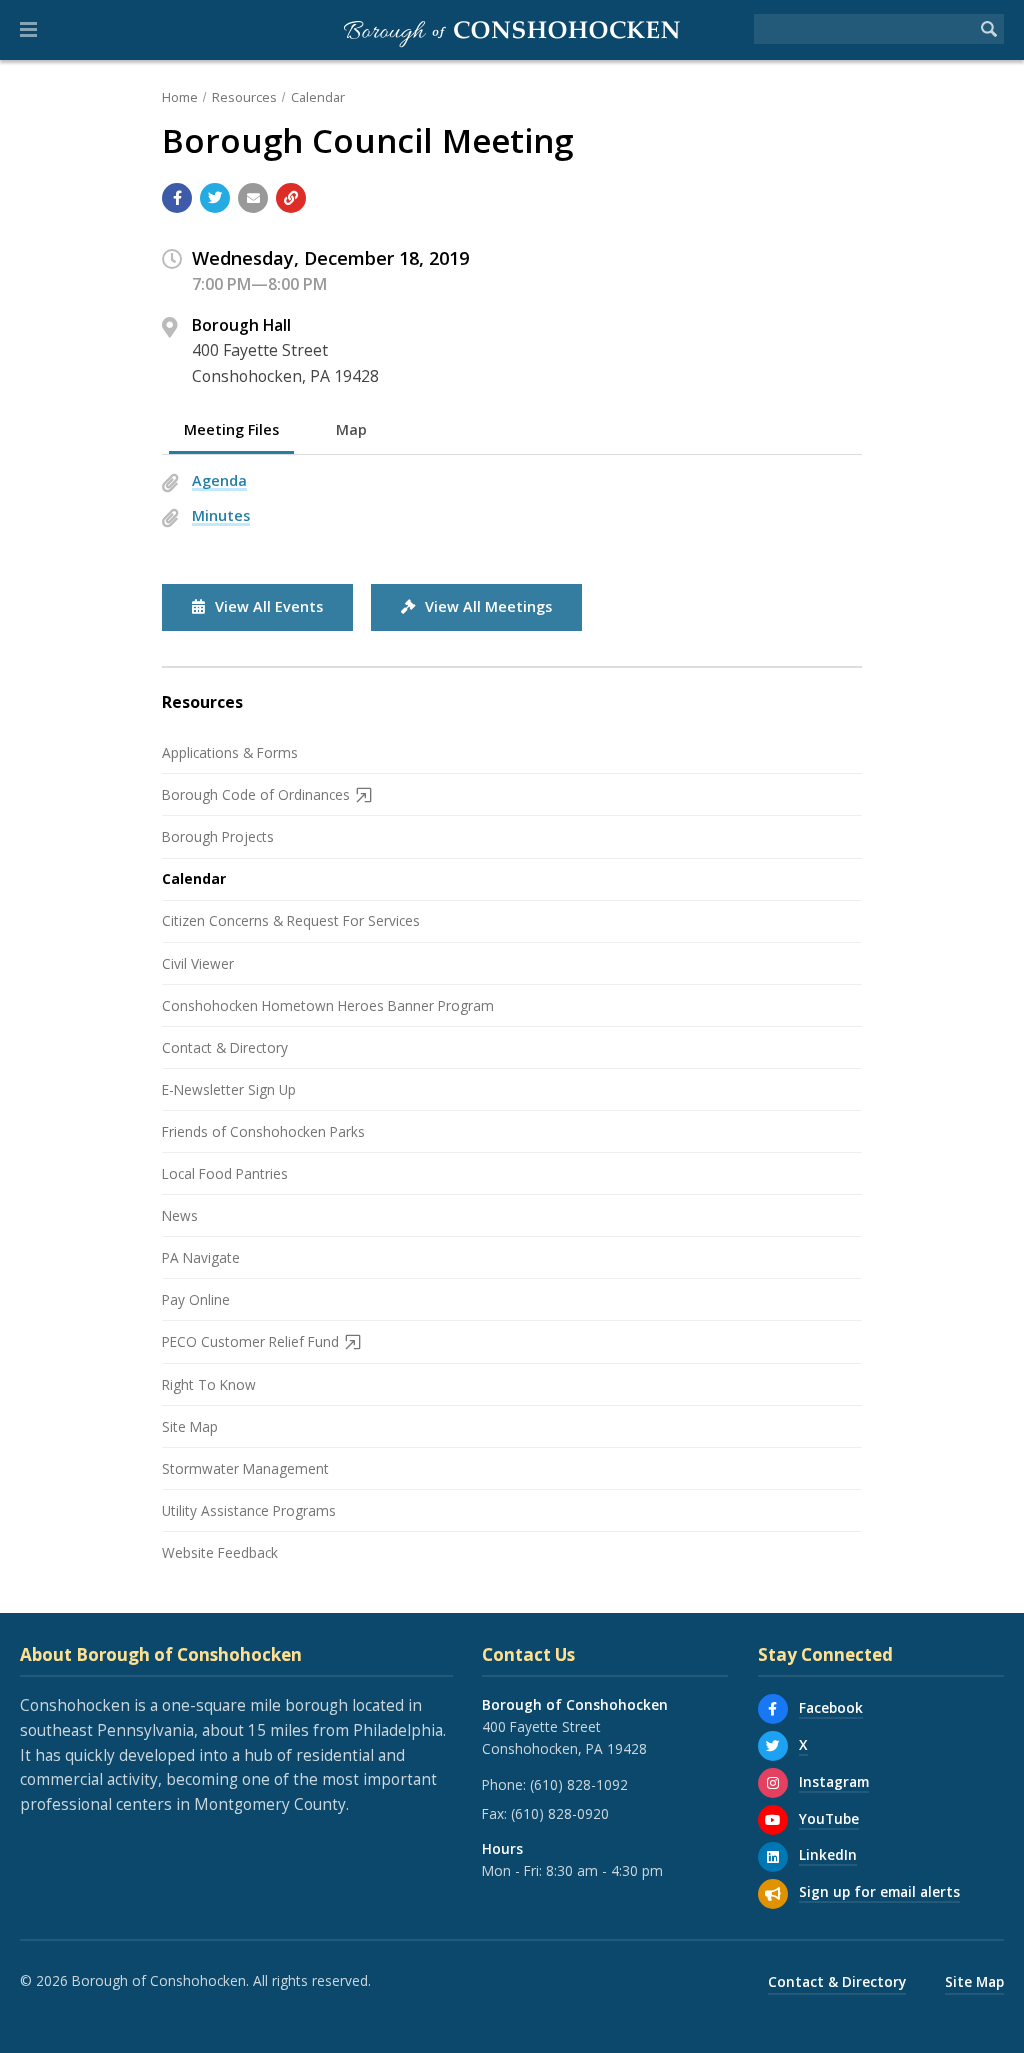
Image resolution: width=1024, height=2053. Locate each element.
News (180, 1215)
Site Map (190, 1426)
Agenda (219, 480)
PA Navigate (201, 1257)
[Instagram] (773, 1783)
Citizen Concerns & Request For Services (291, 920)
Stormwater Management (245, 1468)
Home (180, 97)
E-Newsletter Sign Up (229, 1089)
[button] (28, 30)
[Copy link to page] (291, 198)
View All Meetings (488, 606)
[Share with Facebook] (177, 198)
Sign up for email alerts (879, 1891)
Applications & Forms (230, 752)
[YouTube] (773, 1820)
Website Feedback (220, 1552)
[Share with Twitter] (215, 198)
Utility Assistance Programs (249, 1510)
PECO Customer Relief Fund (250, 1341)
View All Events (269, 606)
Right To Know (209, 1384)
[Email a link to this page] (253, 198)
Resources (244, 97)
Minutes (221, 515)
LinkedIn (828, 1854)
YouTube (829, 1818)
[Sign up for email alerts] (773, 1894)
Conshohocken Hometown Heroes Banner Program (328, 1005)
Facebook (831, 1707)
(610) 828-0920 (560, 1813)
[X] (773, 1746)
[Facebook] (773, 1709)
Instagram (834, 1781)
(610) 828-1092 (579, 1784)
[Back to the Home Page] (512, 30)
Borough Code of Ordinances (256, 794)
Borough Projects (218, 836)
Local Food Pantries (225, 1173)
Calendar (318, 97)
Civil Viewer (198, 963)
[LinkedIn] (773, 1857)
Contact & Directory (225, 1047)
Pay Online (196, 1299)
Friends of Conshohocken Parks (263, 1131)
